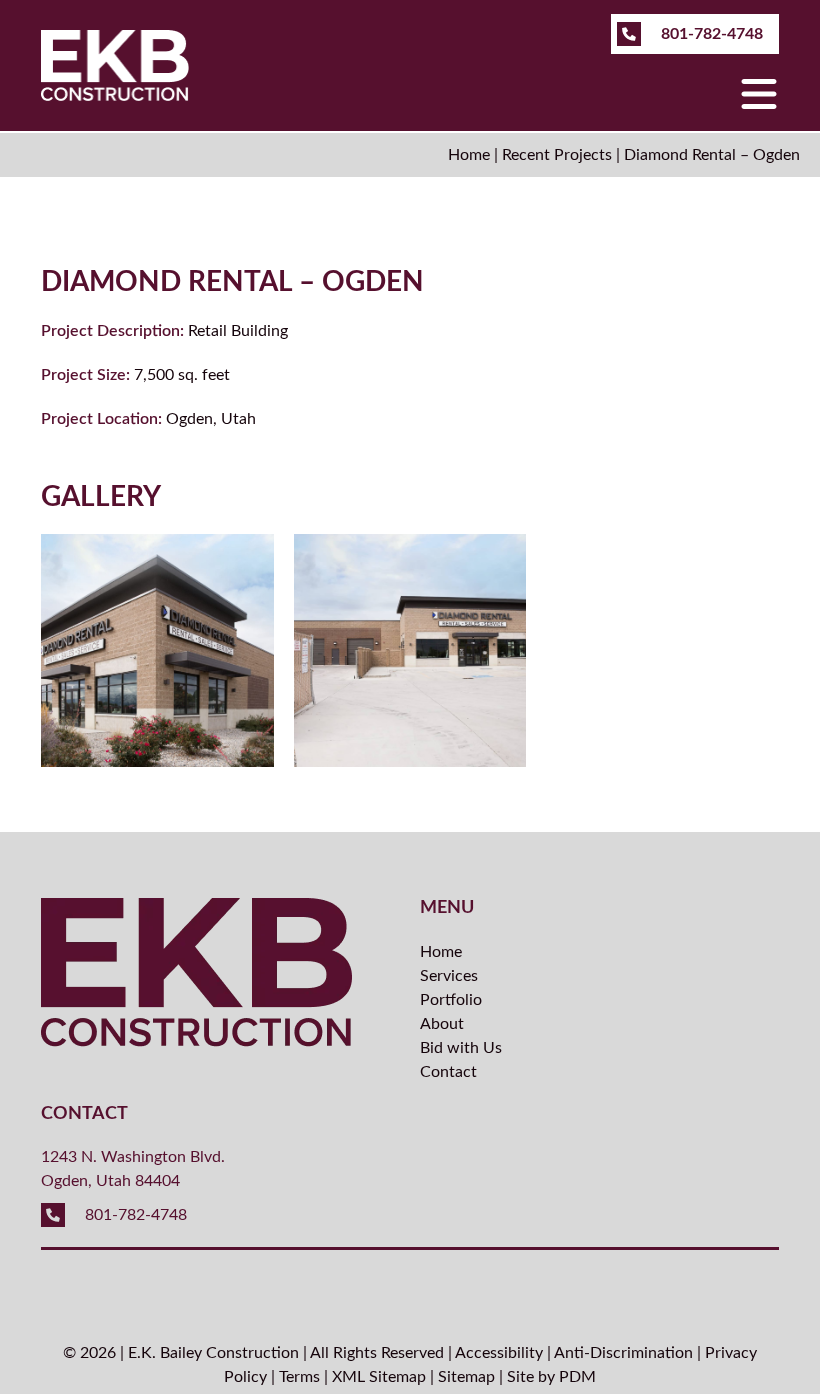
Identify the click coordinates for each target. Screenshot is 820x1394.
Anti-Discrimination (623, 1353)
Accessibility (499, 1353)
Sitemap (466, 1377)
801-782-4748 (710, 34)
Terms (299, 1377)
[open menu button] (759, 95)
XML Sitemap (379, 1377)
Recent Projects (557, 155)
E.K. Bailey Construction (213, 1353)
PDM (577, 1377)
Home (469, 155)
